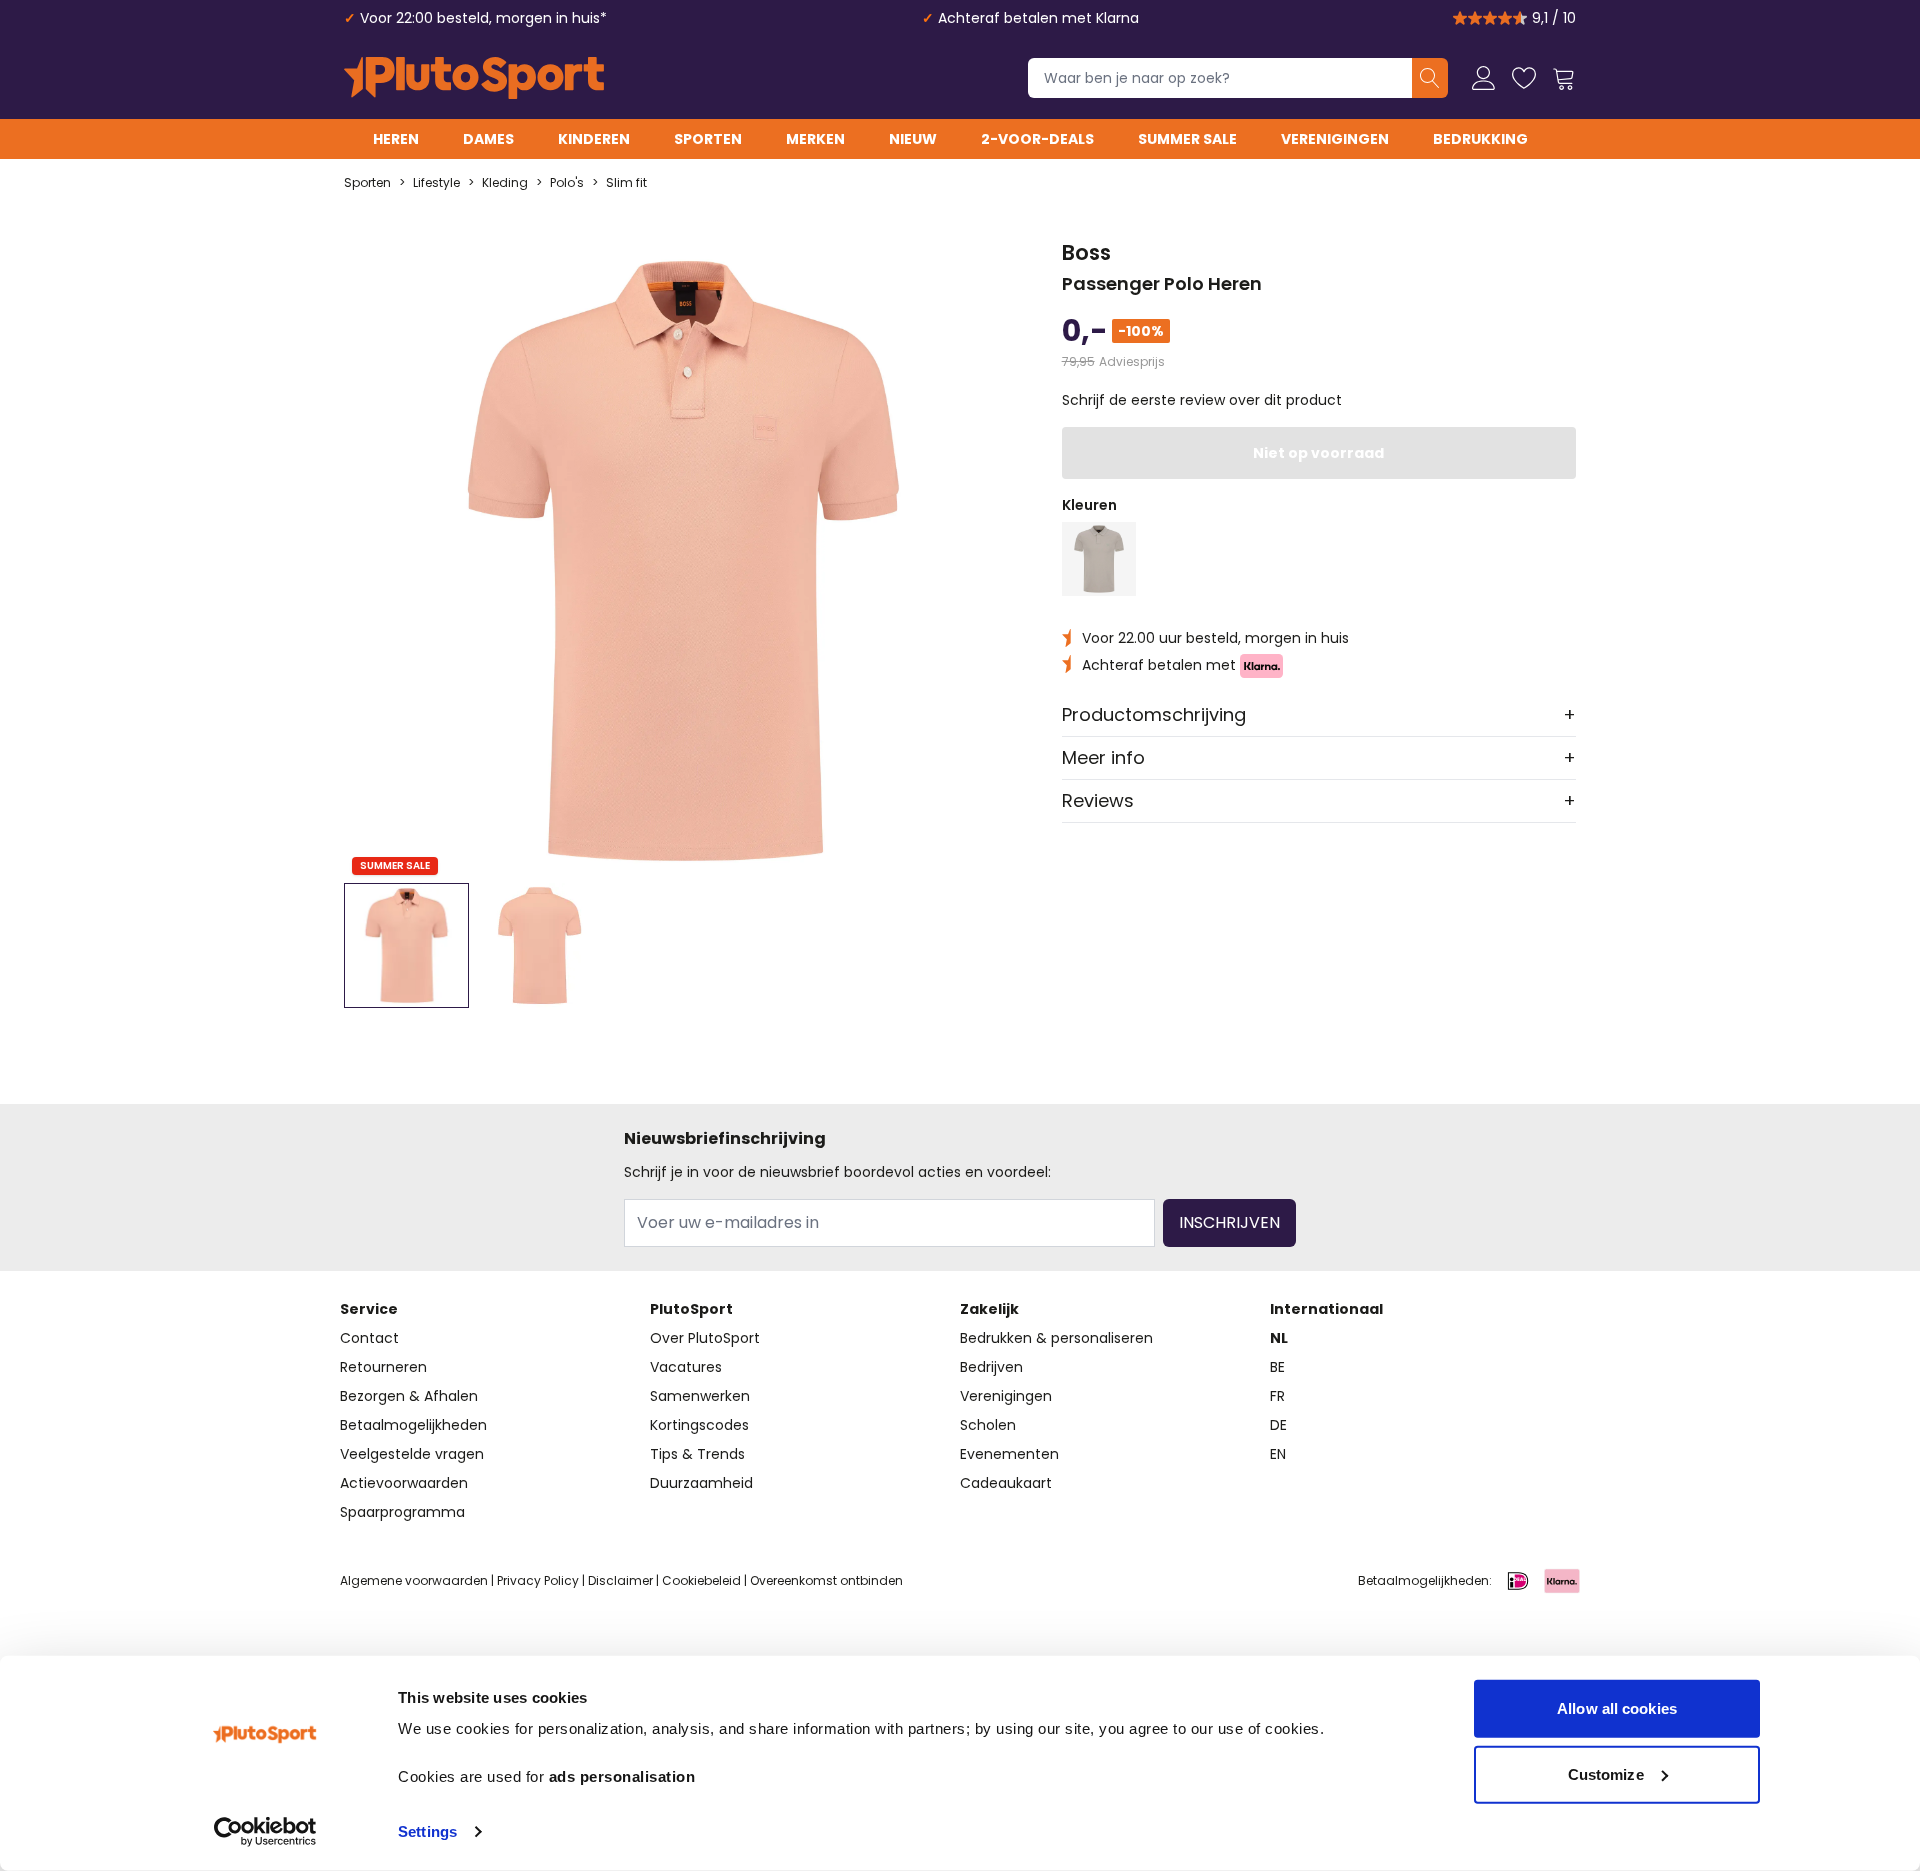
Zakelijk (989, 1309)
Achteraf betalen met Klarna (1038, 18)
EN (1278, 1454)
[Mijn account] (1484, 78)
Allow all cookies (1617, 1708)
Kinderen (594, 139)
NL (1279, 1338)
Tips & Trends (697, 1454)
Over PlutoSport (705, 1338)
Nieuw (913, 139)
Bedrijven (991, 1367)
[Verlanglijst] (1524, 78)
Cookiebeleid (701, 1580)
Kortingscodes (699, 1425)
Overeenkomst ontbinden (826, 1580)
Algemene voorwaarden (414, 1580)
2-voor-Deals (1037, 139)
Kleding (505, 183)
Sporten (708, 139)
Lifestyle (436, 183)
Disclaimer (620, 1580)
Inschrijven (1229, 1222)
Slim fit (626, 183)
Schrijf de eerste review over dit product (1202, 400)
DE (1278, 1425)
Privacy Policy (538, 1580)
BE (1277, 1367)
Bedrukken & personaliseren (1056, 1338)
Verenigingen (1335, 139)
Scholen (988, 1425)
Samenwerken (700, 1396)
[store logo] (474, 78)
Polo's (567, 183)
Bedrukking (1480, 139)
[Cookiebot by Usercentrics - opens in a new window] (265, 1832)
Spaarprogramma (402, 1512)
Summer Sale (1187, 139)
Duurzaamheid (701, 1483)
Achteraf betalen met (1161, 665)
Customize (1606, 1773)
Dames (488, 139)
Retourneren (383, 1367)
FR (1277, 1396)
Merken (815, 139)
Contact (369, 1338)
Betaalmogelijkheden (413, 1425)
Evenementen (1009, 1454)
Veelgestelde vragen (412, 1454)
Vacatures (686, 1367)
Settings (427, 1831)
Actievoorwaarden (404, 1483)
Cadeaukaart (1006, 1483)
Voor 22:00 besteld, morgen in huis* (483, 18)
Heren (396, 139)
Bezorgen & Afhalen (409, 1396)
